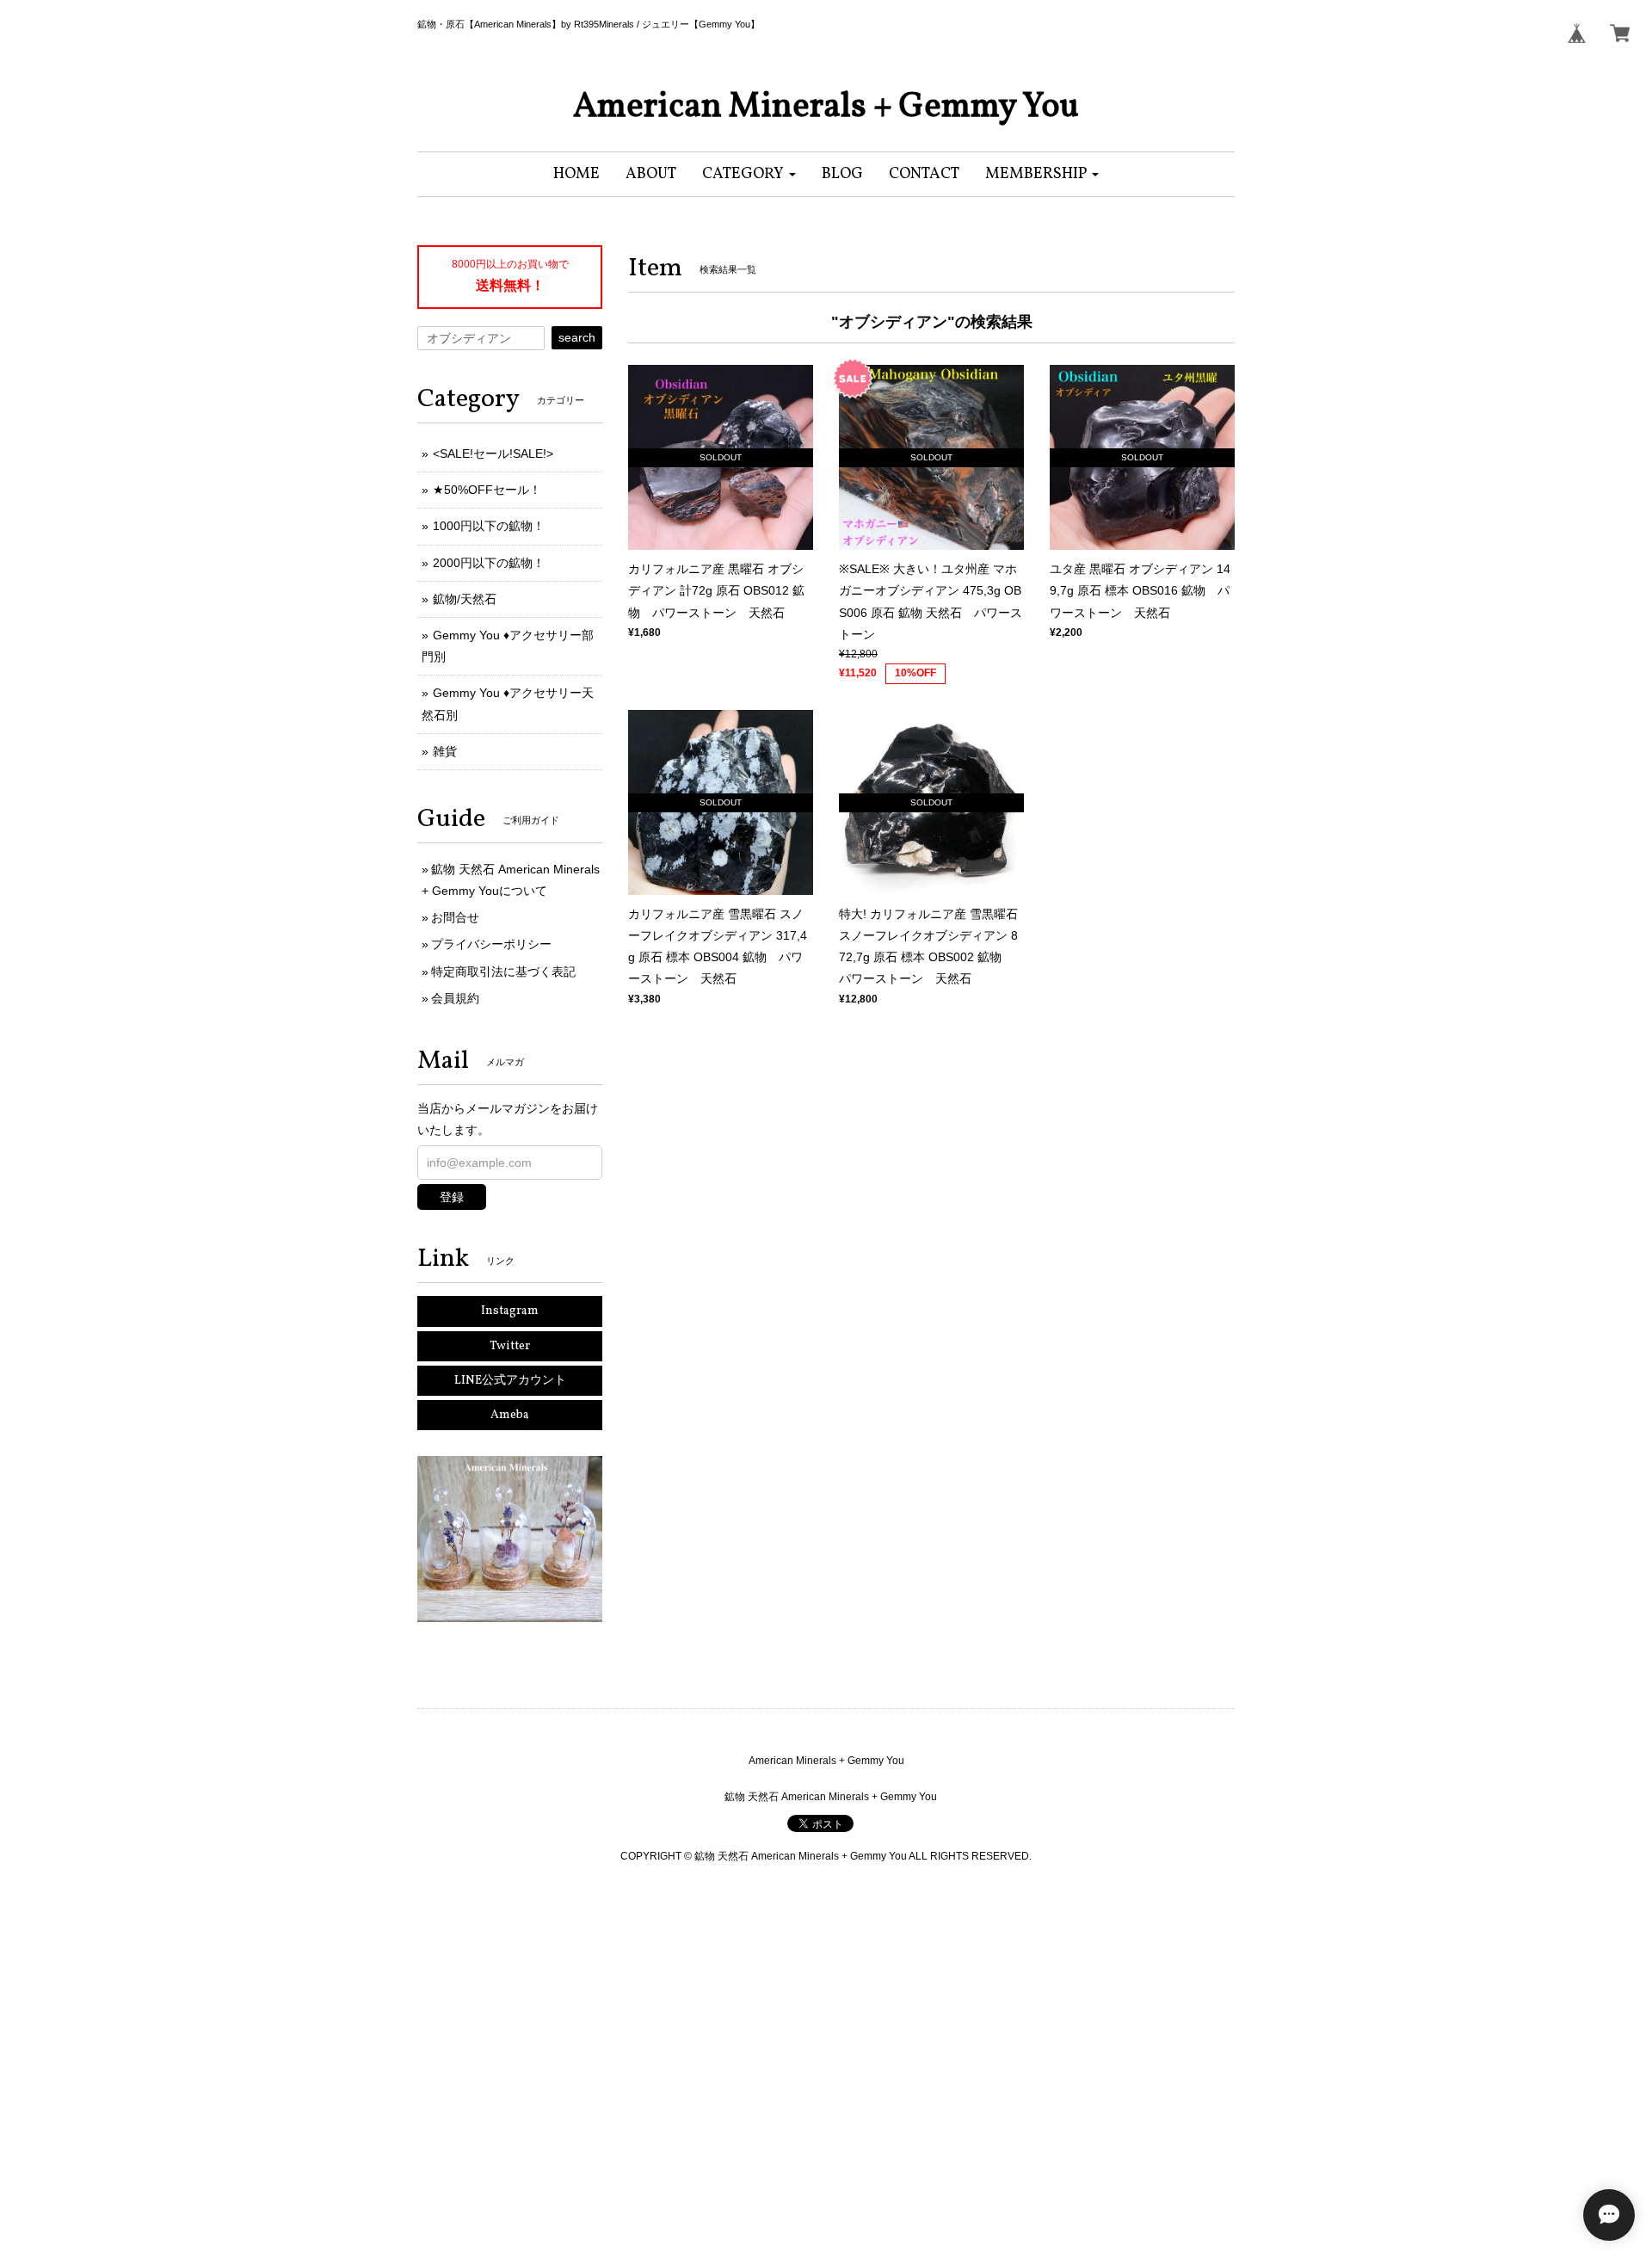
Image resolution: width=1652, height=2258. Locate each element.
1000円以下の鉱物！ (489, 526)
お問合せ (455, 917)
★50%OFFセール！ (487, 490)
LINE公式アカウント (510, 1381)
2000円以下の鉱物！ (489, 563)
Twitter (510, 1346)
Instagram (510, 1311)
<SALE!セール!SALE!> (493, 453)
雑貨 (445, 751)
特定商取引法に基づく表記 (503, 972)
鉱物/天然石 (465, 599)
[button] (749, 174)
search (577, 337)
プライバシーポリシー (491, 944)
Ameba (510, 1415)
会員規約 (455, 998)
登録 (452, 1197)
